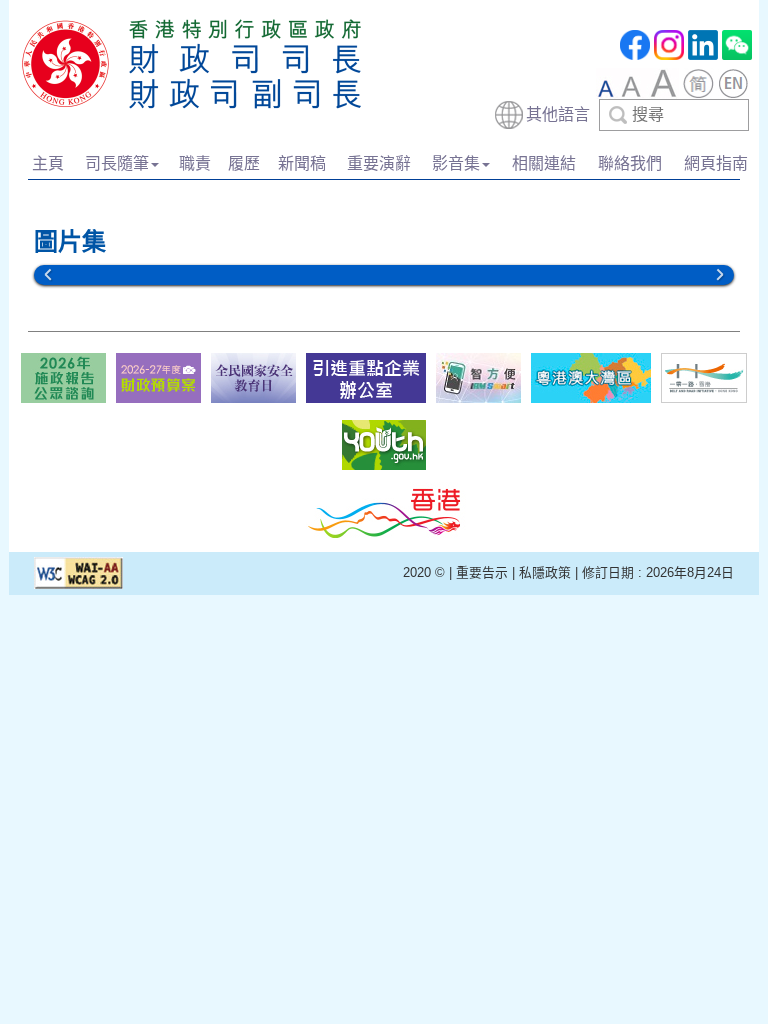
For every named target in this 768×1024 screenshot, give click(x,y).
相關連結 (544, 163)
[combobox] (621, 115)
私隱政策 (545, 572)
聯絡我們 (630, 163)
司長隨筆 (117, 163)
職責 (195, 163)
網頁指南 (716, 163)
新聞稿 (302, 163)
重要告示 (482, 572)
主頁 (48, 163)
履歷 (244, 163)
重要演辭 (379, 163)
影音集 (456, 163)
